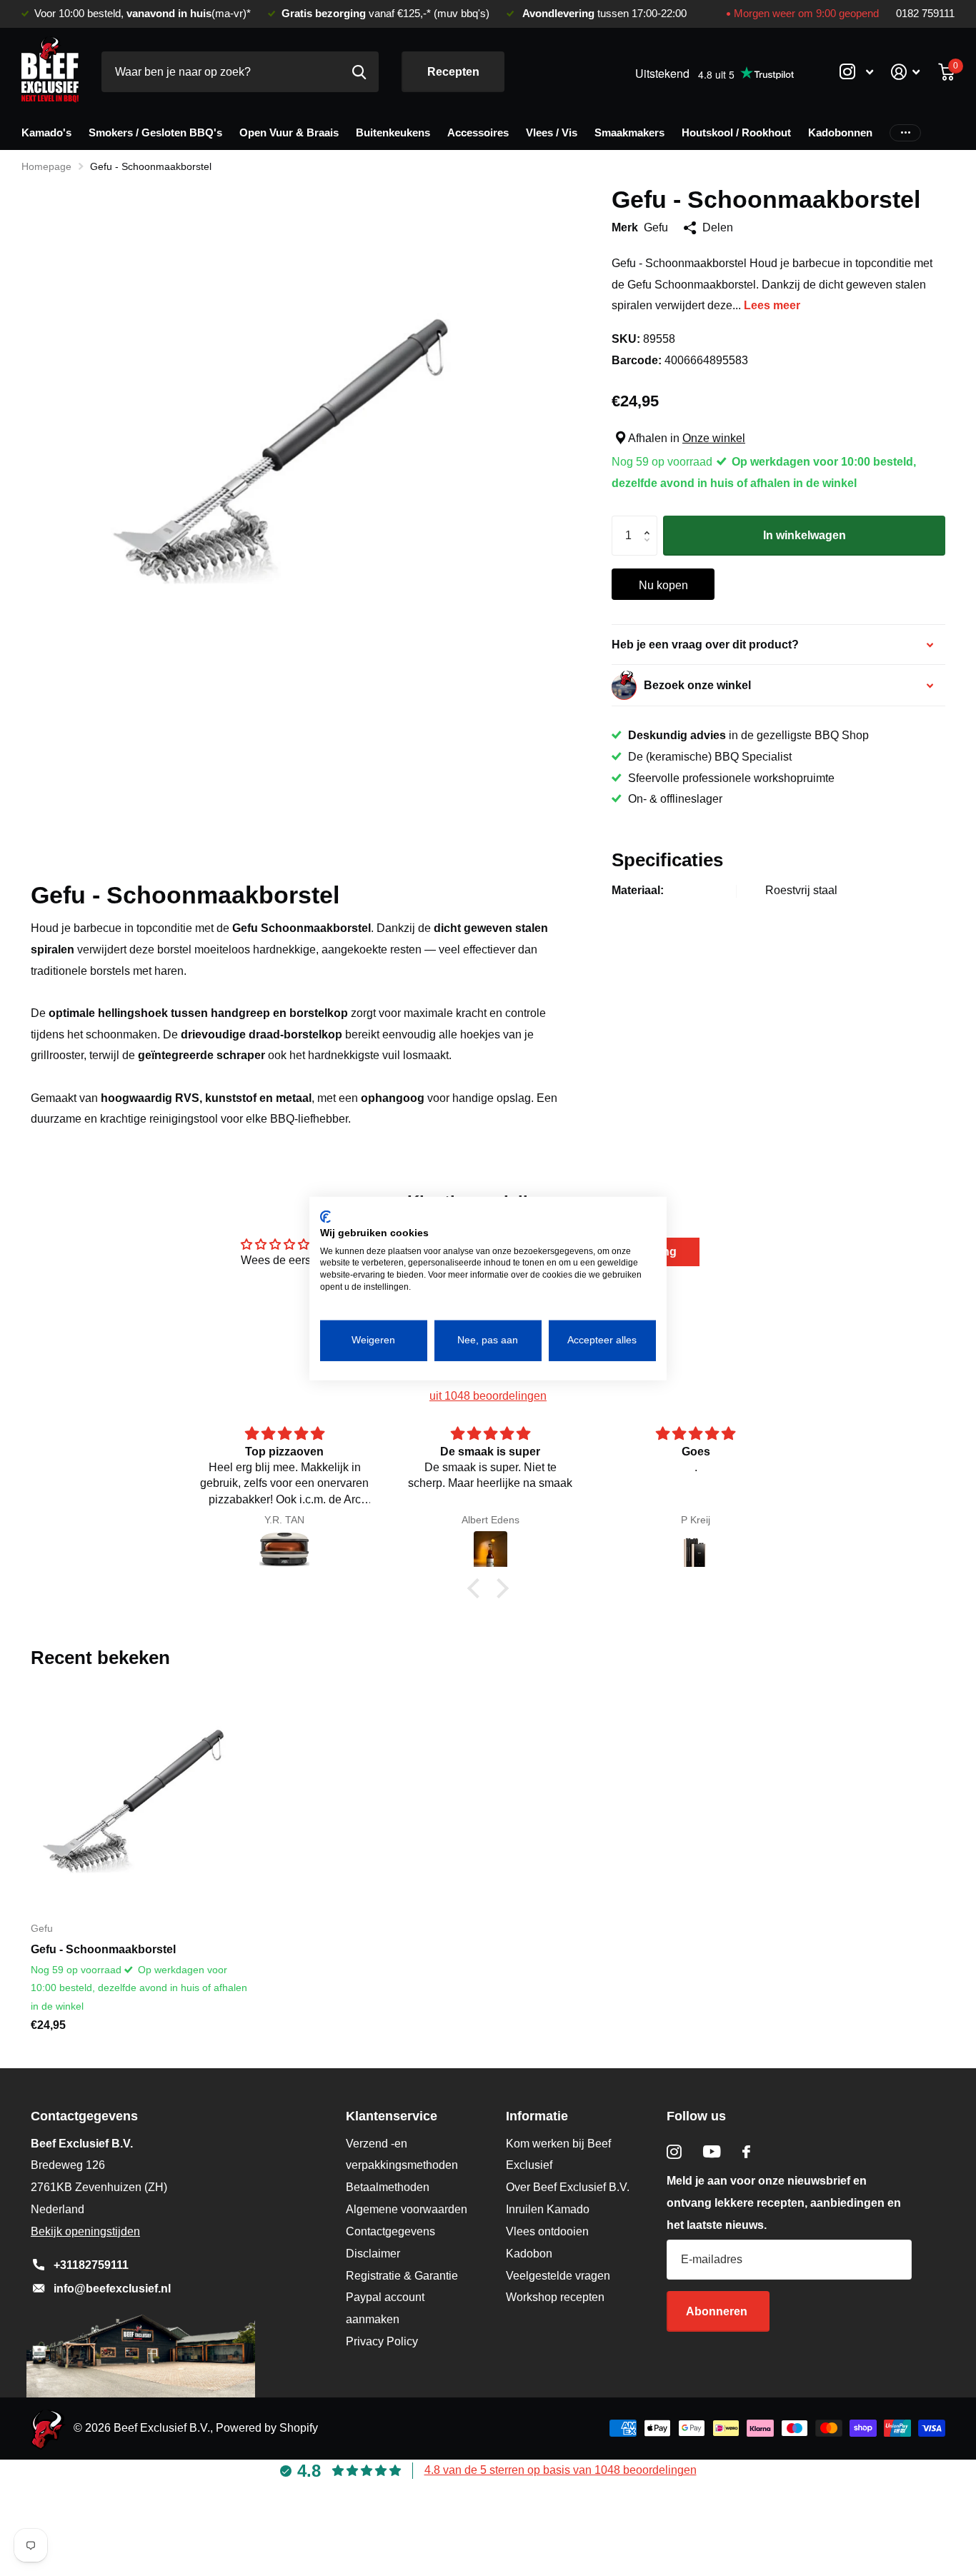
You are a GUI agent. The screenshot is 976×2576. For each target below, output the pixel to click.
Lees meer (772, 305)
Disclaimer (373, 2254)
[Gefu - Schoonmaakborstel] (141, 1800)
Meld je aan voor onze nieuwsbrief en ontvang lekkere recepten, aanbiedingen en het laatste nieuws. (784, 2203)
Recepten (453, 72)
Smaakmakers (629, 132)
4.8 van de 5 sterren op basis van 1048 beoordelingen (561, 2470)
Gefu (656, 227)
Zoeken (359, 72)
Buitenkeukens (393, 132)
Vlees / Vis (552, 132)
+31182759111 (91, 2265)
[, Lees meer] (856, 72)
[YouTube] (712, 2151)
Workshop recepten (555, 2297)
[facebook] (746, 2152)
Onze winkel (714, 438)
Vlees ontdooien (547, 2231)
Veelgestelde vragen (558, 2276)
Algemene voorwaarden (407, 2209)
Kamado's (46, 132)
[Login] (906, 72)
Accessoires (478, 132)
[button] (650, 522)
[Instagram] (674, 2152)
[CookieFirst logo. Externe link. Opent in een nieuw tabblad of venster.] (325, 1216)
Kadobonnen (840, 132)
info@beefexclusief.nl (112, 2289)
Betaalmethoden (388, 2187)
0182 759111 (925, 14)
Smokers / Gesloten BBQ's (155, 132)
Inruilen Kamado (548, 2209)
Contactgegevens (390, 2231)
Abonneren (718, 2311)
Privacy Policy (382, 2341)
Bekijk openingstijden (85, 2231)
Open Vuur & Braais (289, 132)
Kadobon (529, 2254)
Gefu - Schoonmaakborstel (103, 1949)
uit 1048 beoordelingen (488, 1396)
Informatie (537, 2116)
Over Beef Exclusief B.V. (568, 2187)
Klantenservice (392, 2116)
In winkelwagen (805, 535)
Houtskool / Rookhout (736, 132)
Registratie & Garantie (402, 2276)
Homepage (46, 166)
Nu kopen (663, 585)
